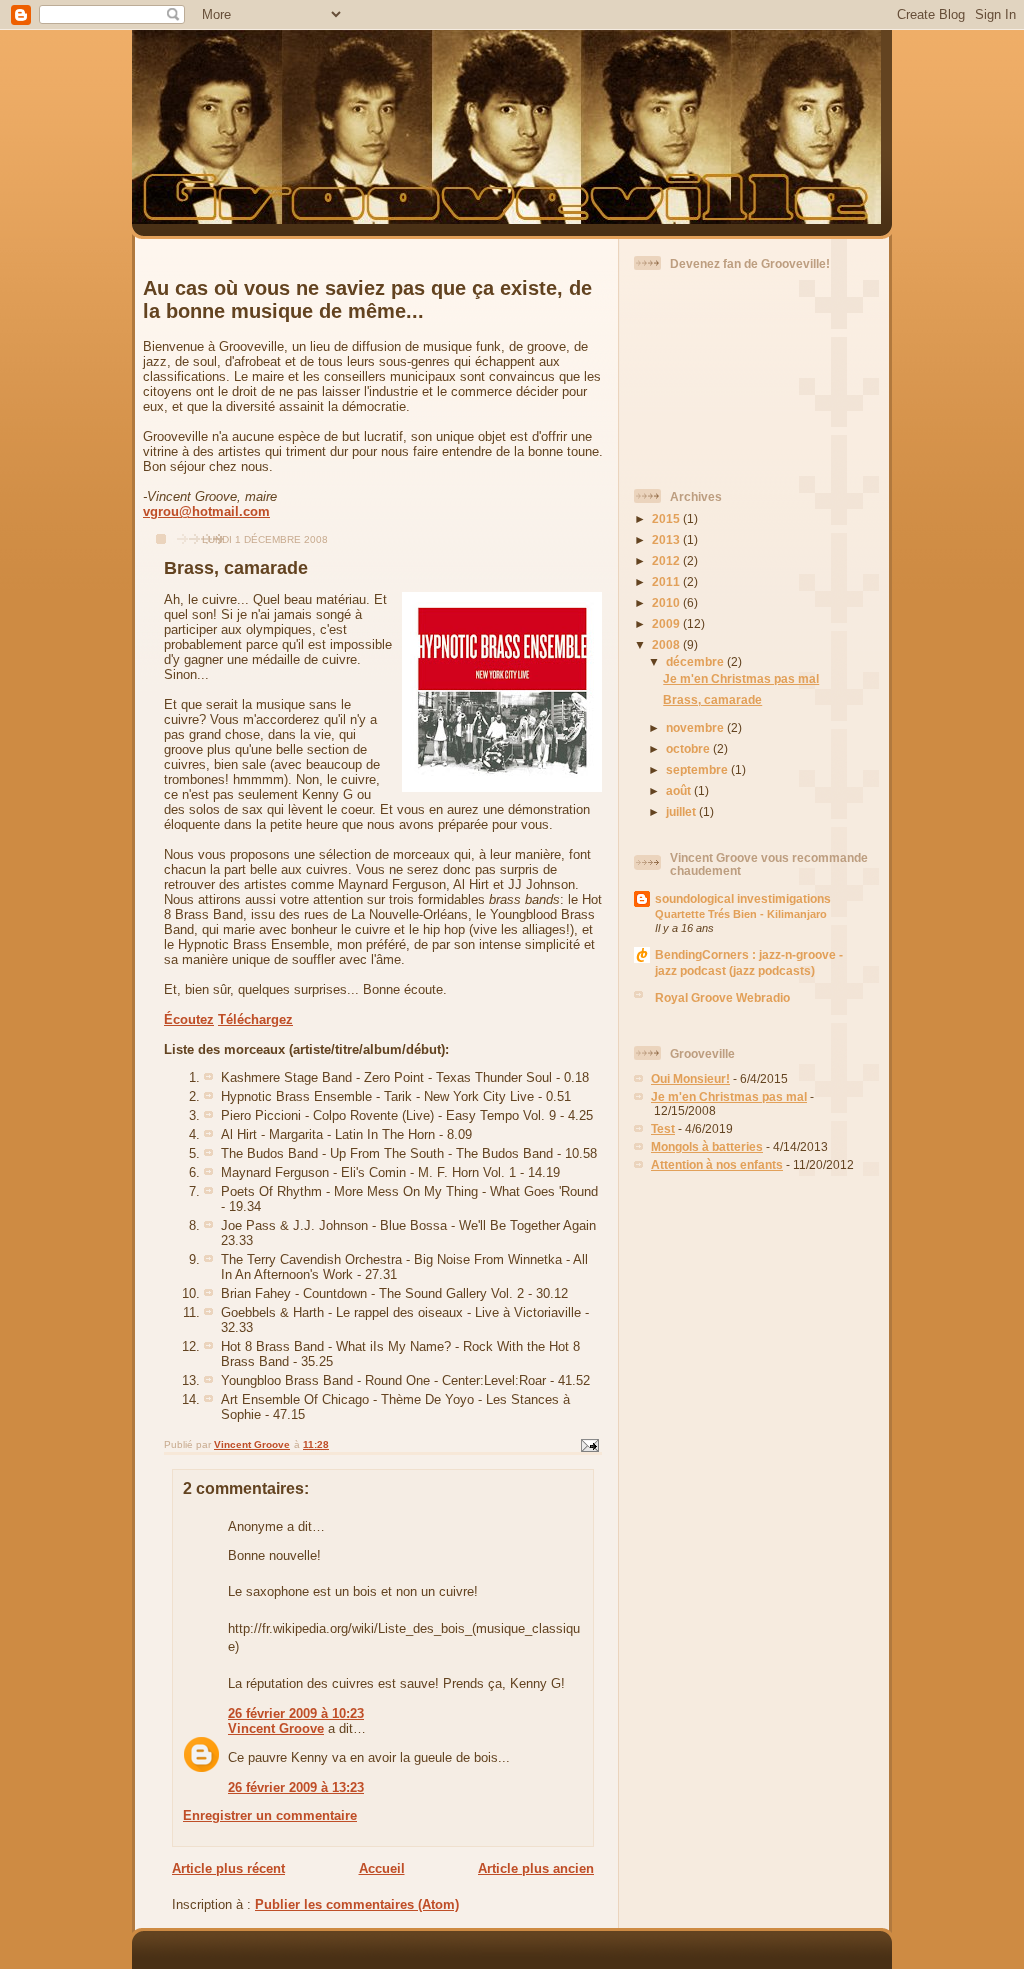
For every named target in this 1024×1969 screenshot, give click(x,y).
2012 (667, 560)
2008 (667, 644)
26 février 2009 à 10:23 (296, 1713)
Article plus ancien (536, 1868)
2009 (667, 623)
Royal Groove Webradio (722, 997)
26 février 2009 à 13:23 (296, 1787)
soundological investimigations (743, 898)
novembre (696, 727)
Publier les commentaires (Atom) (357, 1904)
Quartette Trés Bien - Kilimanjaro (741, 914)
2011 (667, 581)
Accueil (382, 1868)
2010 (667, 602)
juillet (682, 811)
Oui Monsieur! (690, 1078)
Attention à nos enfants (717, 1164)
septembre (698, 769)
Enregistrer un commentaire (270, 1815)
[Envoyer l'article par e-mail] (589, 1445)
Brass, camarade (712, 699)
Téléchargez (255, 1019)
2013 (667, 539)
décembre (696, 661)
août (680, 790)
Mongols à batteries (707, 1146)
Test (663, 1128)
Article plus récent (228, 1868)
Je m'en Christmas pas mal (741, 678)
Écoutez (189, 1019)
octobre (689, 748)
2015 (667, 518)
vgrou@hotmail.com (206, 511)
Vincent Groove (276, 1728)
